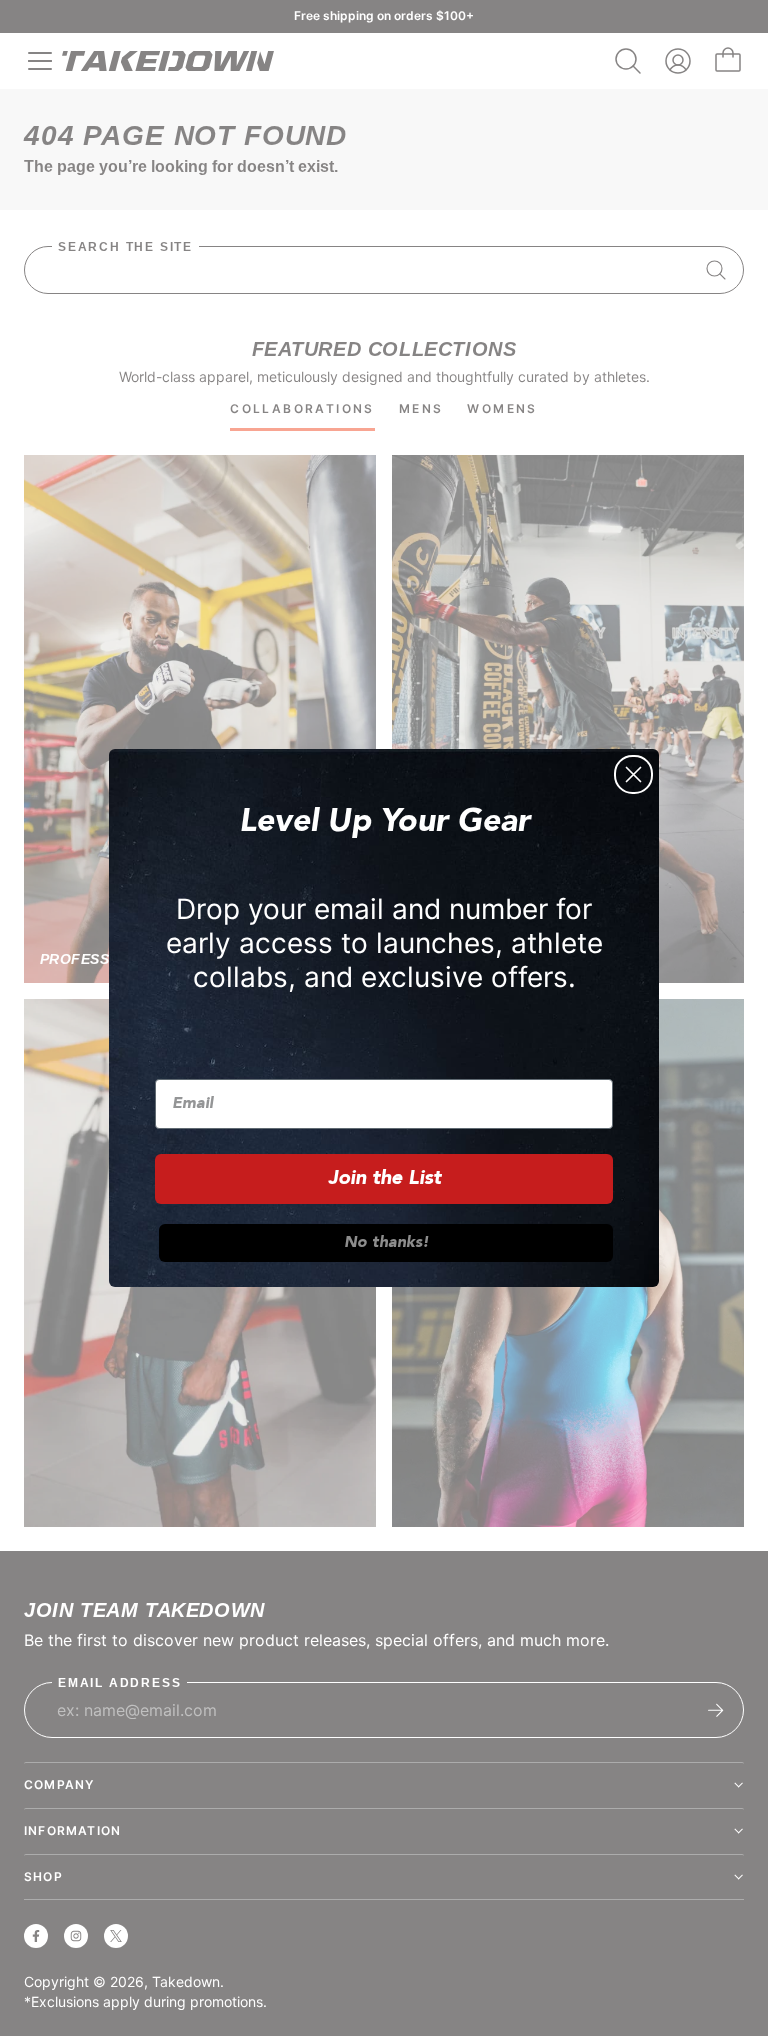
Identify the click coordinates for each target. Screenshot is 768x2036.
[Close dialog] (633, 774)
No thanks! (386, 1243)
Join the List (384, 1179)
